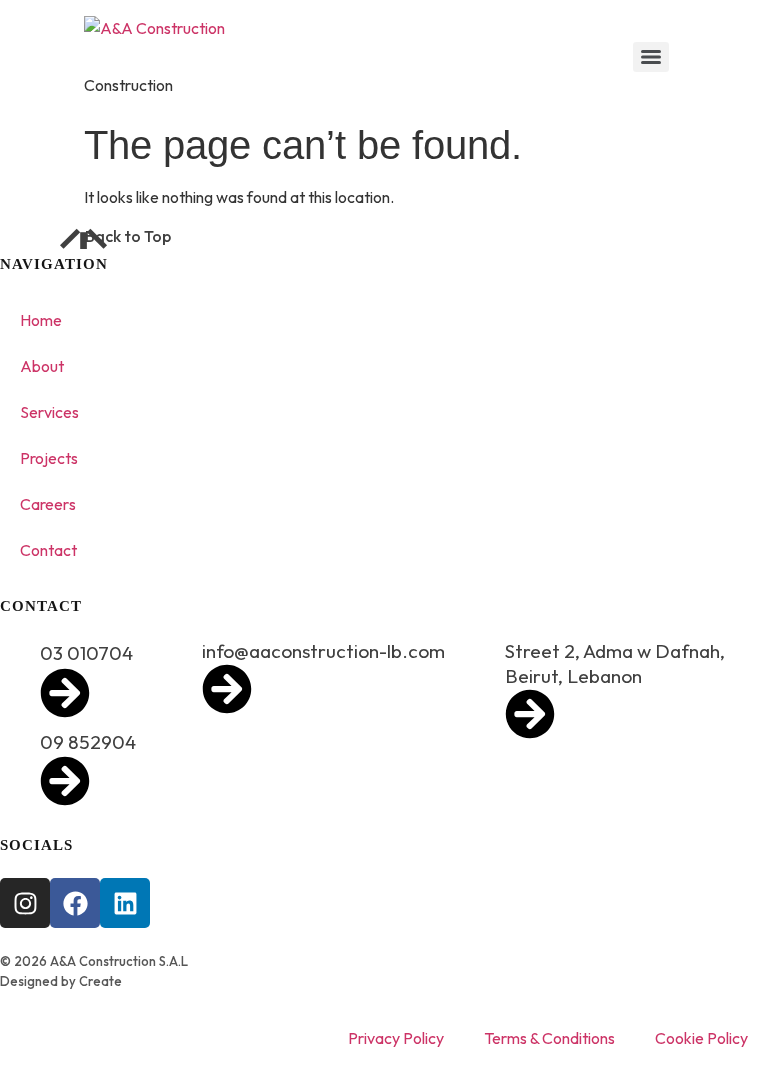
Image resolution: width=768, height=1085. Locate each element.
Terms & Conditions (549, 1038)
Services (49, 412)
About (42, 366)
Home (41, 320)
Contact (48, 550)
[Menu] (651, 57)
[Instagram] (25, 903)
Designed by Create (61, 981)
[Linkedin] (125, 903)
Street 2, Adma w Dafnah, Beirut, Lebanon (615, 663)
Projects (49, 458)
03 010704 (86, 653)
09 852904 (88, 742)
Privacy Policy (396, 1038)
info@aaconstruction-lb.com (323, 651)
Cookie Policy (701, 1038)
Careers (48, 504)
